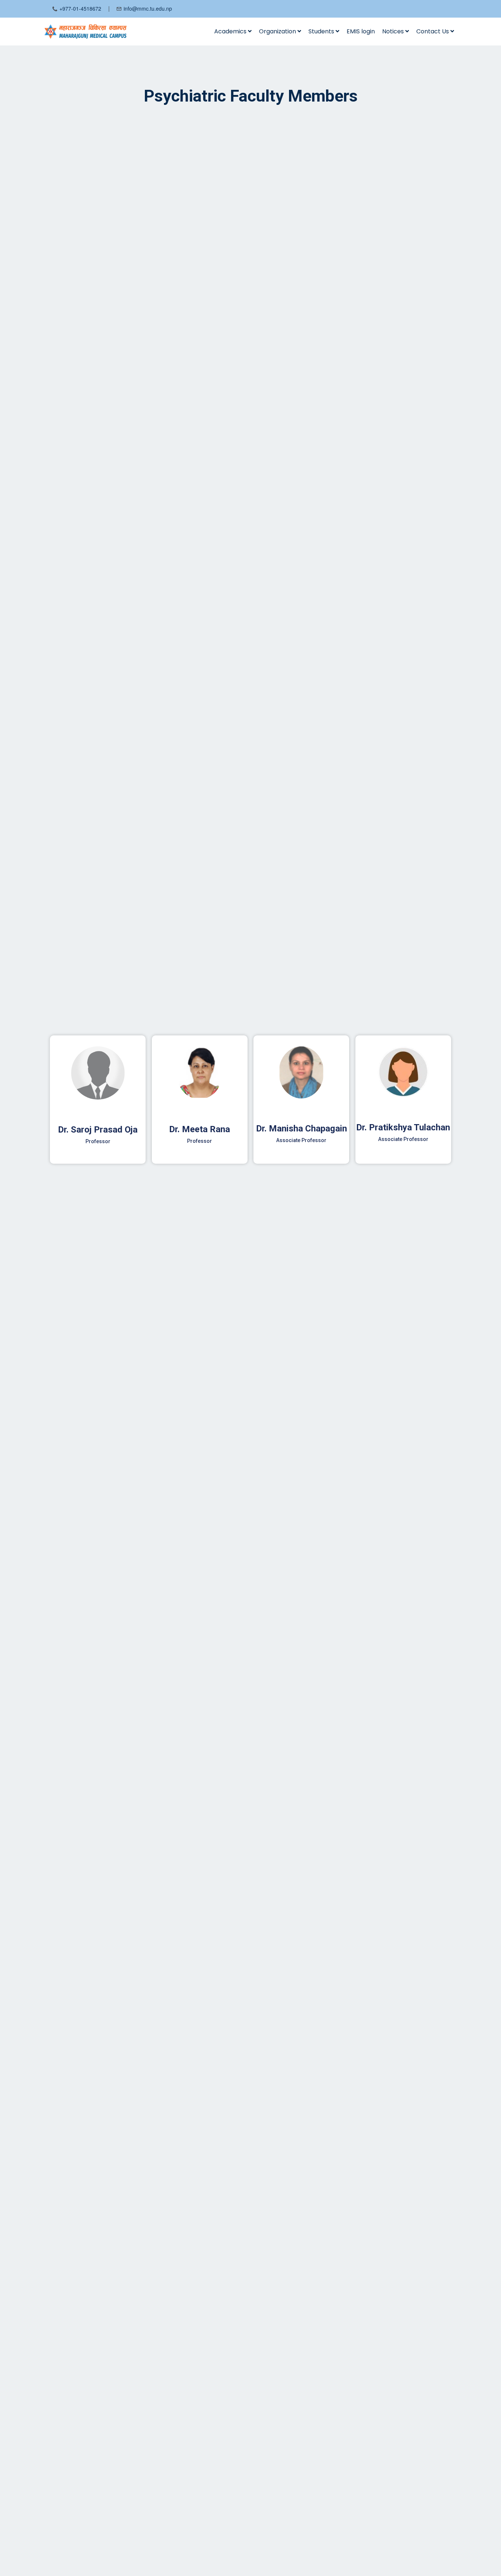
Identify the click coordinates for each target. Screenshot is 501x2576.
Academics (231, 31)
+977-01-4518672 (80, 8)
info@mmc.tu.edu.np (148, 8)
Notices (394, 31)
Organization (278, 31)
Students (322, 31)
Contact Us (433, 31)
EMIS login (361, 31)
